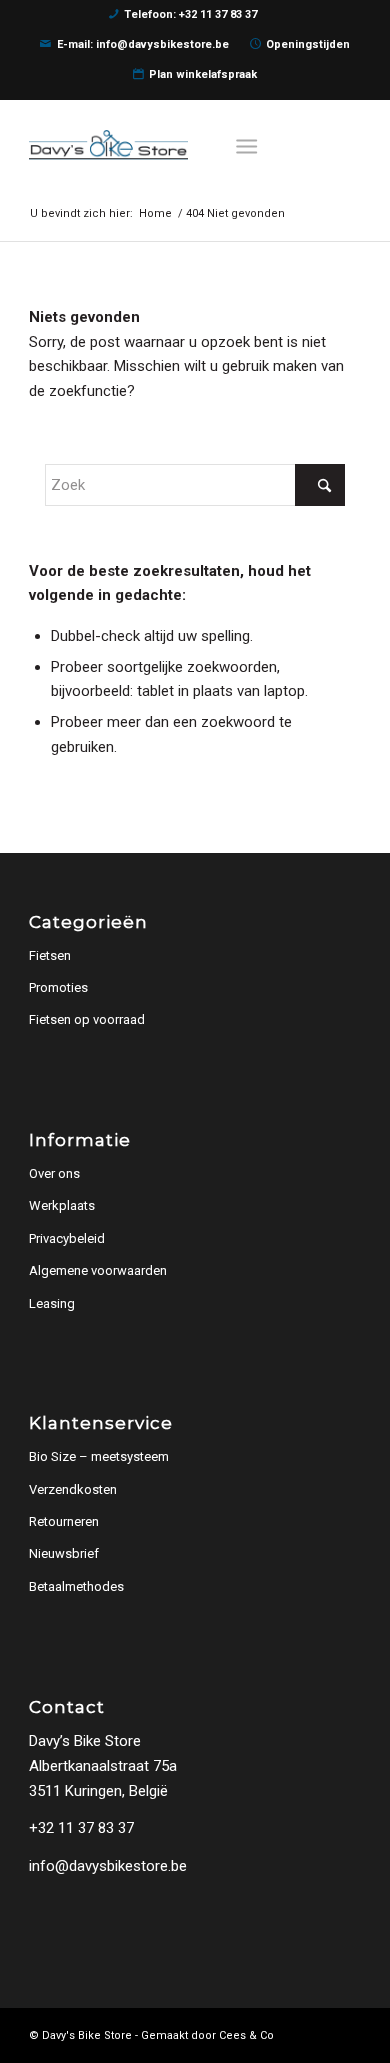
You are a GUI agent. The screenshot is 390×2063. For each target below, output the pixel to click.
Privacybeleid (67, 1238)
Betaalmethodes (76, 1586)
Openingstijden (308, 44)
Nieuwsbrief (64, 1553)
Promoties (58, 987)
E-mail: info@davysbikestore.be (143, 44)
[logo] (161, 145)
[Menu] (248, 145)
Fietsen (50, 955)
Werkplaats (62, 1205)
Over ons (54, 1173)
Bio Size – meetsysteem (99, 1456)
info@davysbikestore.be (108, 1866)
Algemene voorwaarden (98, 1270)
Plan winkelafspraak (203, 74)
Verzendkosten (73, 1489)
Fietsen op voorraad (87, 1019)
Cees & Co (246, 2035)
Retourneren (64, 1521)
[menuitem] (252, 145)
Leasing (52, 1303)
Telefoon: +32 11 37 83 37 (190, 14)
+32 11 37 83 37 (81, 1828)
